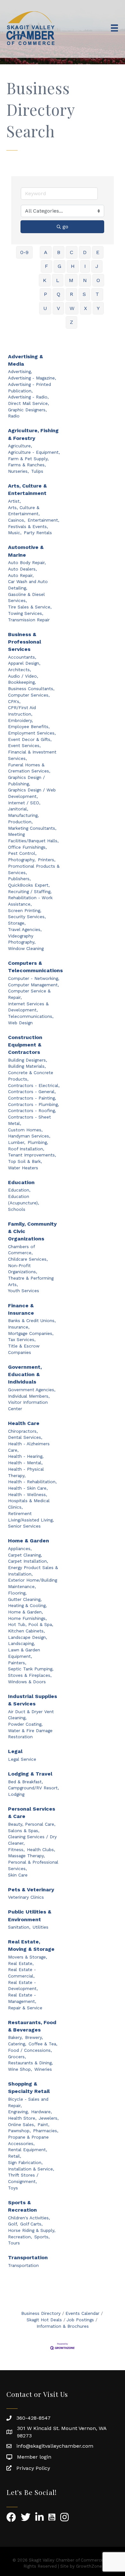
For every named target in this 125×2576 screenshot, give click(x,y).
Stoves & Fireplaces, (30, 1675)
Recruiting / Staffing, (30, 891)
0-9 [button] (24, 252)
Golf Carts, (31, 2224)
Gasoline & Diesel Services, (26, 598)
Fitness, (16, 1850)
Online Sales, (22, 2124)
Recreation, (20, 2237)
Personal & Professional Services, (33, 1865)
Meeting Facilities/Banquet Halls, (33, 837)
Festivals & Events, (28, 526)
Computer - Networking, (34, 978)
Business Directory (41, 2313)
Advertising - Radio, (28, 397)
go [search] (65, 227)
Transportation (28, 2257)
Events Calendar (82, 2313)
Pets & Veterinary (31, 1890)
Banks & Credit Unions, (32, 1320)
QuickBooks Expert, (29, 885)
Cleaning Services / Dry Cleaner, (32, 1840)
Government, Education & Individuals (25, 1374)
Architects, (20, 670)
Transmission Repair (29, 620)
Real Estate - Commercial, (22, 1973)
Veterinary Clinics (26, 1897)
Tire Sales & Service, (30, 607)
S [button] (84, 294)
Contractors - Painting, (32, 1098)
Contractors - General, (32, 1092)
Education (21, 1182)
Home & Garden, (25, 1612)
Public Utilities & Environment (30, 1915)
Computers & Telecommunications (35, 967)
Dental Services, (25, 1437)
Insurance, (19, 1327)
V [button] (58, 308)
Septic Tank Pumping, (31, 1669)
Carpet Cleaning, (25, 1555)
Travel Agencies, (25, 929)
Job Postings (80, 2320)
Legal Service (22, 1759)
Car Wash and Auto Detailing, (28, 585)
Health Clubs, (41, 1850)
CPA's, (14, 701)
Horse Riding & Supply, (32, 2230)
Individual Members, (29, 1396)
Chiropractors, (23, 1431)
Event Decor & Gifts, (30, 739)
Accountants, (22, 657)
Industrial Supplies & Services (33, 1700)
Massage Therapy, (26, 1856)
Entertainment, (43, 520)
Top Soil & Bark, (25, 1161)
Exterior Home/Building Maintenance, (33, 1583)
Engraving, (18, 2112)
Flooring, (17, 1593)
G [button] (59, 266)
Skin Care (18, 1875)
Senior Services (24, 1526)
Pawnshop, (19, 2131)
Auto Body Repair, (27, 562)
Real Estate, (21, 1963)
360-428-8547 (33, 2418)
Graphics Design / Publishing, (26, 781)
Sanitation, (19, 1927)
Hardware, (42, 2112)
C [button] (72, 252)
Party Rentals (38, 533)
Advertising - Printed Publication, (29, 388)
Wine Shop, (20, 2069)
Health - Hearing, (26, 1456)
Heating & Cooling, (27, 1605)
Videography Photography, (22, 939)
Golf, (13, 2224)
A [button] (46, 252)
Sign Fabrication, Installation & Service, (31, 2166)
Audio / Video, (23, 676)
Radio (14, 416)
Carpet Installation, (28, 1561)
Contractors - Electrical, (34, 1085)
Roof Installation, (26, 1149)
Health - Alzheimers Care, (29, 1447)
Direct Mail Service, (29, 403)
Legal (15, 1751)
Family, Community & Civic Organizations (32, 1231)
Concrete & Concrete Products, (31, 1076)
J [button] (97, 266)
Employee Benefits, (29, 726)
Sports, (42, 2237)
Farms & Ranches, (27, 465)
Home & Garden (29, 1541)
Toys (13, 2188)
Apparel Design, (24, 663)
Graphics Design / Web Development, (32, 793)
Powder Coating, (25, 1724)
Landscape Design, (28, 1637)
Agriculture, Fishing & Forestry (33, 434)
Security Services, (27, 917)
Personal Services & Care (32, 1813)
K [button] (45, 280)
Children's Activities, (29, 2218)
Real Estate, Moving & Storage (31, 1945)
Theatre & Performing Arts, (31, 1281)
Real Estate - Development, (23, 1986)
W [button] (72, 308)
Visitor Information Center (28, 1405)
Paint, (43, 2124)
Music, (15, 533)
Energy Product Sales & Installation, (33, 1571)
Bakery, (15, 2037)
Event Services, (24, 745)
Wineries (43, 2069)
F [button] (46, 266)
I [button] (85, 266)
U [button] (45, 308)
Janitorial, (18, 809)
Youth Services (24, 1291)
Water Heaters (23, 1168)
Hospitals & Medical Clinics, (29, 1504)
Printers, (47, 860)
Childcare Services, (28, 1259)
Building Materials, (27, 1066)
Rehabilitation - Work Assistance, (30, 901)
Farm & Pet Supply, (28, 459)
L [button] (58, 280)
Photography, (22, 860)
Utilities (41, 1927)
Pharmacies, (46, 2131)
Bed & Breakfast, (25, 1782)
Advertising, (20, 371)
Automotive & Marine (26, 551)
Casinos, (17, 520)
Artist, (14, 501)
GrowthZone (89, 2566)
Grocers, (17, 2057)
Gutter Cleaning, (25, 1599)
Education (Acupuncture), (24, 1200)
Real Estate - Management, (22, 1998)
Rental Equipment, (28, 2150)
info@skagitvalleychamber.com (55, 2446)
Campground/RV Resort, (33, 1788)
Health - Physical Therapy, (26, 1472)
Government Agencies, (32, 1390)
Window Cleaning (26, 948)
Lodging (16, 1794)
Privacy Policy (33, 2468)
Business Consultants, (31, 689)
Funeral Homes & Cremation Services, (29, 768)
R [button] (71, 294)
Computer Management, (33, 985)
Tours (14, 2243)
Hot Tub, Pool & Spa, (31, 1624)
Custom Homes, (25, 1130)
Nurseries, (18, 471)
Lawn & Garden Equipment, (24, 1653)
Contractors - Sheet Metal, (29, 1120)
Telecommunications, (31, 1016)
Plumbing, (38, 1142)
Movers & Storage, (28, 1957)
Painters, (17, 1663)
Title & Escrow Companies (24, 1349)
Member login (34, 2457)
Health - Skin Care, (28, 1488)
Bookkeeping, (22, 682)
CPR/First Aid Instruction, (22, 711)
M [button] (71, 280)
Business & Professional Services (25, 642)
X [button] (86, 308)
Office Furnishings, (27, 847)
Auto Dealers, (22, 569)
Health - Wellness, (28, 1494)
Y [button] (98, 308)
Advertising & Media (25, 360)
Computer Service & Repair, (29, 994)
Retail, (15, 2156)
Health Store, (22, 2118)
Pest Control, (22, 853)
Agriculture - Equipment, (34, 452)
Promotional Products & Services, (34, 869)
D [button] (85, 252)
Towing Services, (26, 613)
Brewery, (34, 2037)
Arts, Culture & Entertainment (27, 489)
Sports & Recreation (22, 2206)
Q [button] (58, 294)
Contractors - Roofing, (32, 1110)
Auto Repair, (21, 575)
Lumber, (17, 1142)
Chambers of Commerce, (21, 1250)
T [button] (97, 294)
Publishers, (19, 879)
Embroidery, (21, 720)
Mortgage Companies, (31, 1333)
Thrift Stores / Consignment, (23, 2178)
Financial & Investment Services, (32, 755)
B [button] (59, 252)
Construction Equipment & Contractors (25, 1045)
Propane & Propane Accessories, (28, 2140)
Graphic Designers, (27, 410)
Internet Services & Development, (28, 1007)
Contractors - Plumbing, (33, 1104)
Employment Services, (32, 733)
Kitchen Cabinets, (26, 1631)
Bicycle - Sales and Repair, (28, 2102)
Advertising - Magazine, (32, 378)
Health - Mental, (25, 1463)
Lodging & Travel (30, 1774)
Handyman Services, (29, 1136)
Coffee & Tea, (43, 2044)
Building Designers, (28, 1060)
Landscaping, (21, 1643)
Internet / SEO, (24, 803)
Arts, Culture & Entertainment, (24, 511)
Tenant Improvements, (32, 1155)
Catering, (17, 2044)
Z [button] (71, 322)
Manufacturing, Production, (23, 818)
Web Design (20, 1023)
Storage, (17, 923)
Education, (19, 1190)
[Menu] (114, 28)
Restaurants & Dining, (30, 2063)
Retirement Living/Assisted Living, (31, 1517)
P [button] (46, 294)
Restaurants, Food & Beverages (32, 2026)
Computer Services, (29, 695)
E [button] (98, 252)
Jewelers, (49, 2118)
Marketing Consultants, (32, 828)
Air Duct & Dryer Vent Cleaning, (31, 1715)
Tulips (37, 471)
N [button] (85, 280)
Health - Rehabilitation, (32, 1482)
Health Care (24, 1423)
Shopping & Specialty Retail (29, 2087)
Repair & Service (25, 2008)
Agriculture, (20, 446)
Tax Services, (22, 1339)
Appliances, (20, 1548)
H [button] (73, 266)
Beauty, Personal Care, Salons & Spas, (32, 1827)
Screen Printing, (25, 910)
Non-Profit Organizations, (23, 1269)
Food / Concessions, (30, 2050)
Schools (17, 1209)
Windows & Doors (27, 1682)
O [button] (98, 280)
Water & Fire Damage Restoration (30, 1734)
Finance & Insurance (21, 1309)
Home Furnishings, (27, 1618)
